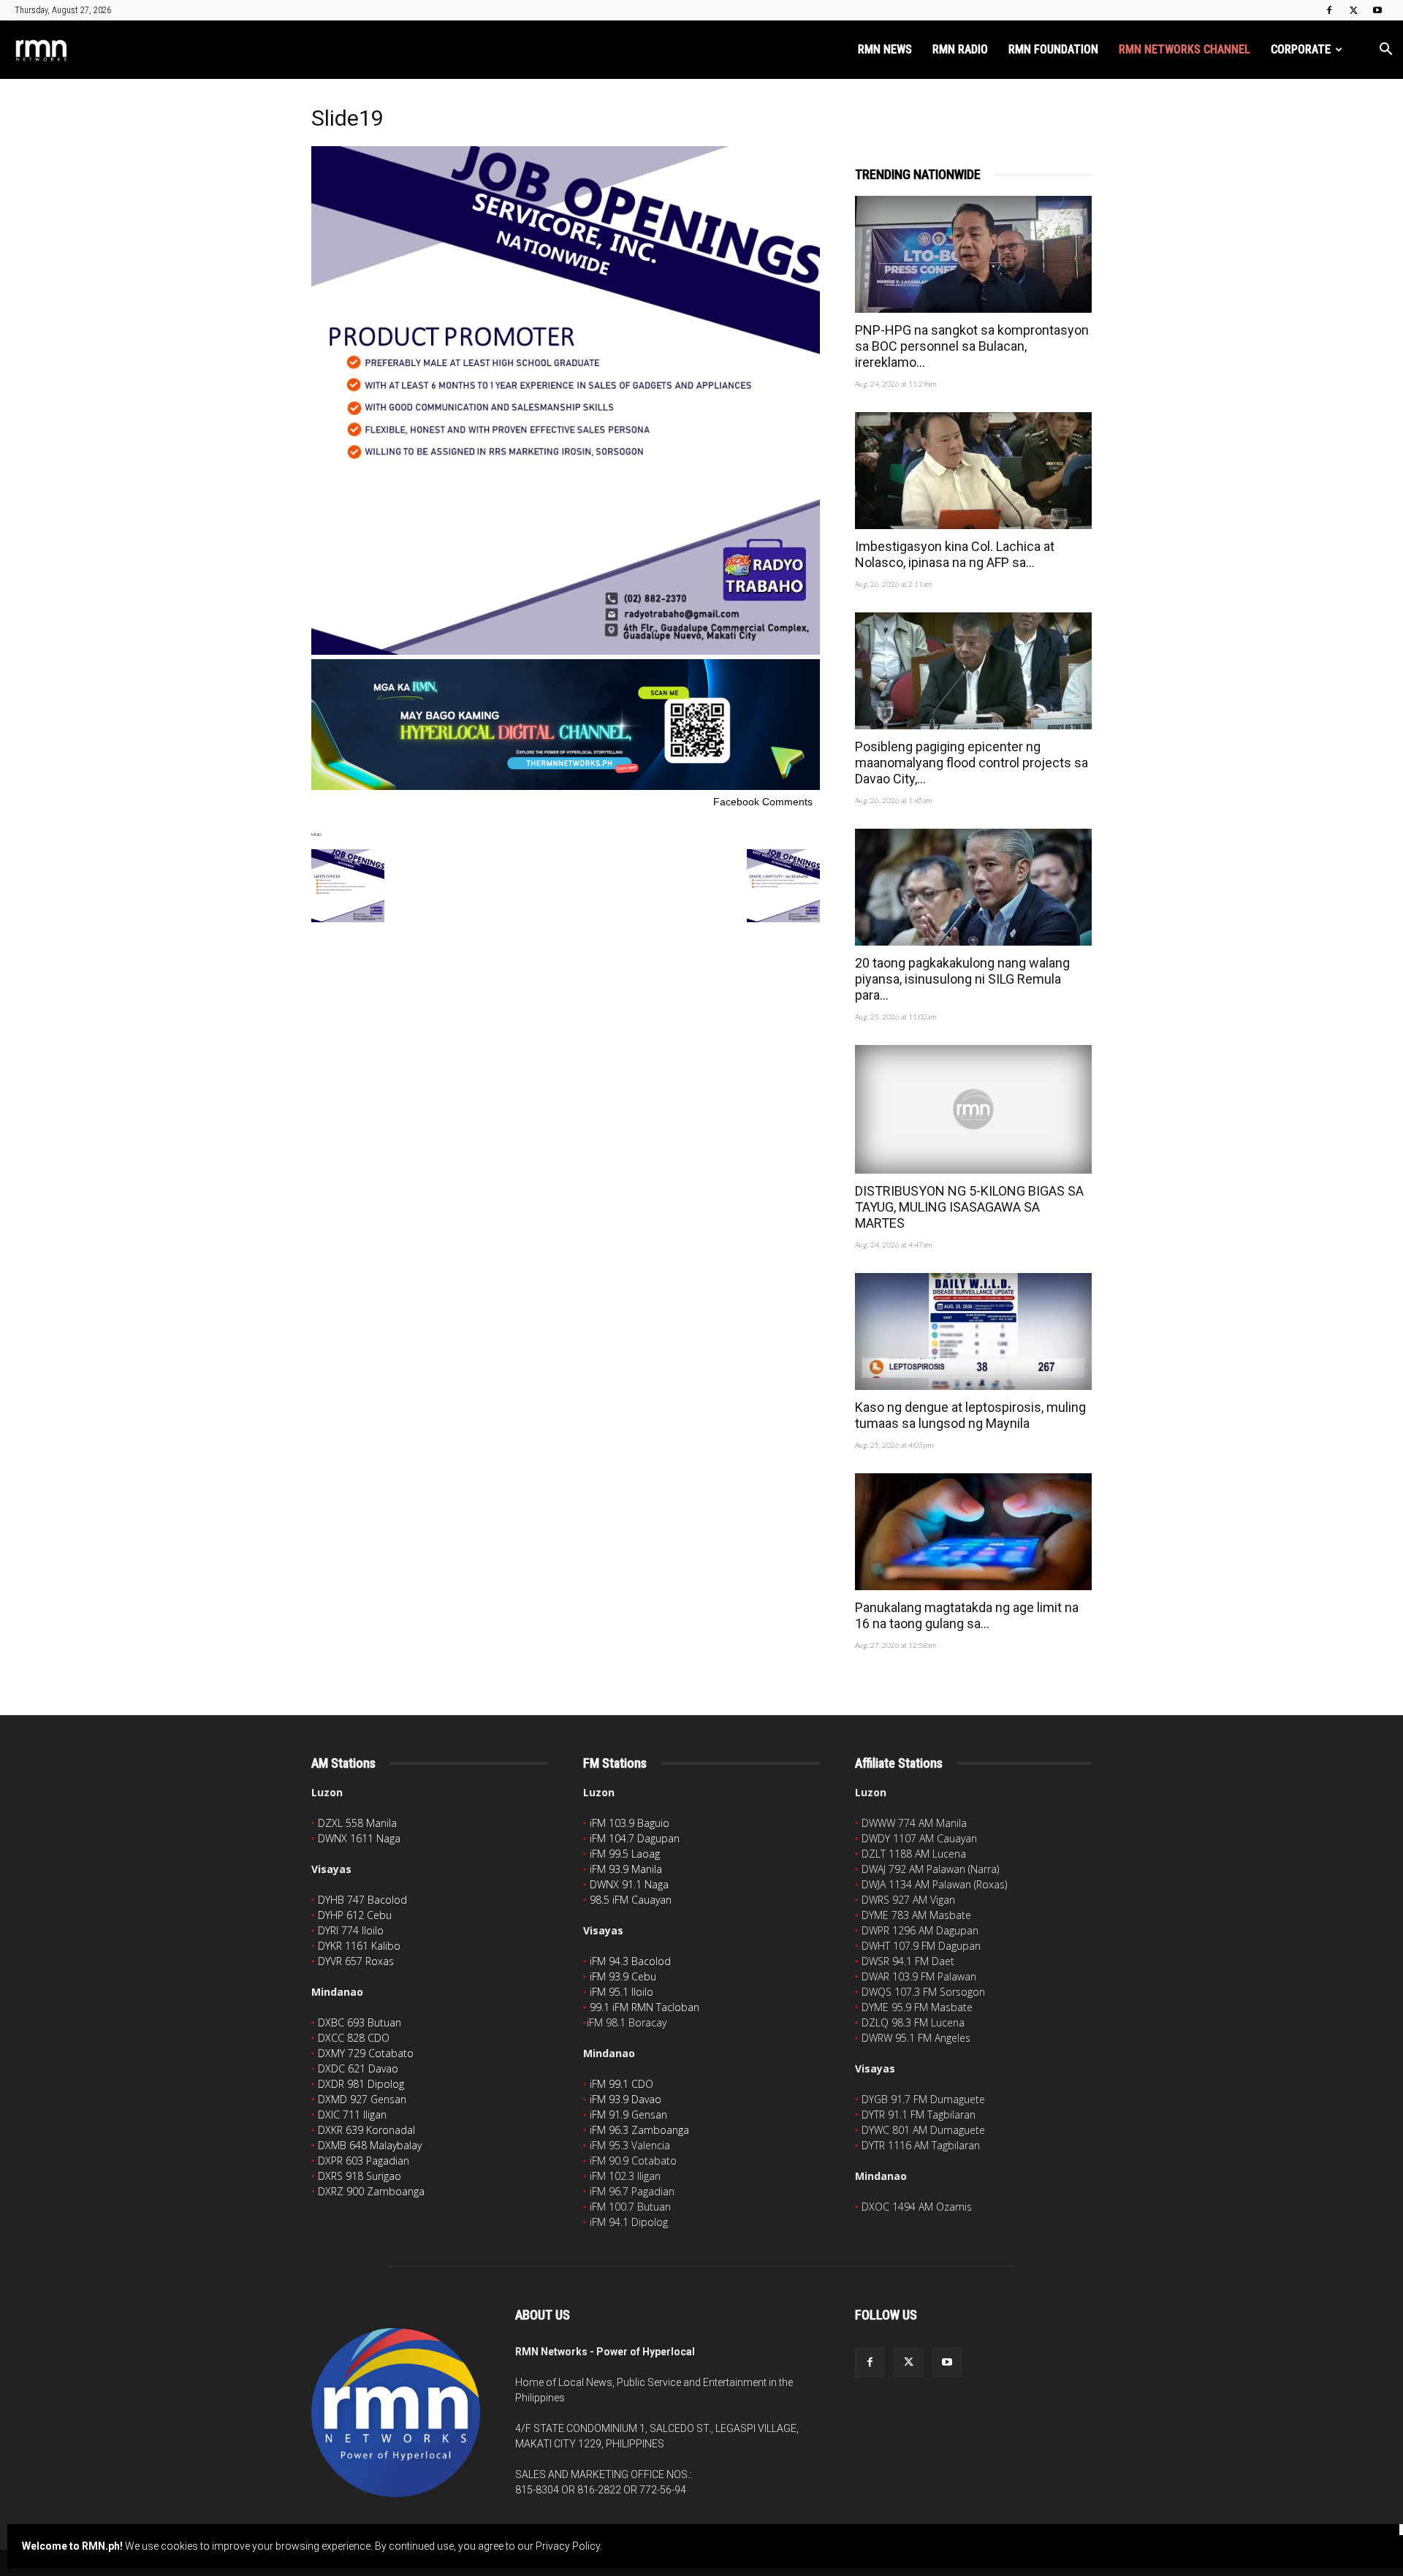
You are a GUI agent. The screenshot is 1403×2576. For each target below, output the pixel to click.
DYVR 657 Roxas (356, 1961)
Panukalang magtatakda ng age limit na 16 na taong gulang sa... (967, 1615)
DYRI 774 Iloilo (351, 1930)
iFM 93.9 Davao (626, 2099)
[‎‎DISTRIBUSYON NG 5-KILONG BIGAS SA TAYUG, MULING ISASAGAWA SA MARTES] (973, 1109)
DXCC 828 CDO (354, 2038)
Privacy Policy (568, 2546)
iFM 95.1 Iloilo (621, 1992)
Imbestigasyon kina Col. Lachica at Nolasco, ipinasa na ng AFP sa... (955, 554)
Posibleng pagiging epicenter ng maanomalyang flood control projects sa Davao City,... (972, 763)
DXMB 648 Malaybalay (370, 2145)
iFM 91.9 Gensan (628, 2115)
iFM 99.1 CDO (621, 2084)
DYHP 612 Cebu (355, 1915)
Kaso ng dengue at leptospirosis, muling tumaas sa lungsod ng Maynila (970, 1415)
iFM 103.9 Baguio (630, 1823)
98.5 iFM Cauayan (631, 1900)
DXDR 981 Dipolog (361, 2084)
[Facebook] (1329, 10)
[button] (1385, 51)
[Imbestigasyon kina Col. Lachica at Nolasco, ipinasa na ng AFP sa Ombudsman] (973, 471)
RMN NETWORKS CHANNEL (1185, 49)
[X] (1353, 10)
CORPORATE (1301, 49)
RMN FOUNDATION (1053, 49)
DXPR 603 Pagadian (364, 2161)
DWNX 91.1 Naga (629, 1884)
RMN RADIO (960, 49)
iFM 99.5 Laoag (625, 1854)
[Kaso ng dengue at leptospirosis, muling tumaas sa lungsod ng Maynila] (973, 1331)
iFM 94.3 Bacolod (630, 1961)
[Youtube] (1377, 10)
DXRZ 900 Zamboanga (371, 2191)
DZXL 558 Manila (357, 1823)
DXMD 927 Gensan (362, 2099)
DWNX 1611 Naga (359, 1838)
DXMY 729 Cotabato (366, 2053)
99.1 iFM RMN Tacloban (645, 2007)
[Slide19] (566, 651)
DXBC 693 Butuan (360, 2022)
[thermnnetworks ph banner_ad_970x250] (566, 786)
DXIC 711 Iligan (352, 2115)
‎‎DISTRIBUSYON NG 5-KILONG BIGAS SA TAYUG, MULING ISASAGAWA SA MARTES (969, 1207)
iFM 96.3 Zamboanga (639, 2130)
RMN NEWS (885, 49)
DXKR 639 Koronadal (366, 2130)
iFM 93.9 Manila (626, 1869)
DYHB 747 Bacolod (362, 1900)
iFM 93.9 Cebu (623, 1976)
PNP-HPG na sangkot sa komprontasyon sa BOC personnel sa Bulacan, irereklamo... (972, 346)
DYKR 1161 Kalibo (359, 1946)
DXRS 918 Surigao (360, 2176)
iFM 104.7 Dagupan (635, 1838)
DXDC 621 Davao (358, 2068)
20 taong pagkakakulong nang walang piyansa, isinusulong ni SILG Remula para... (962, 979)
